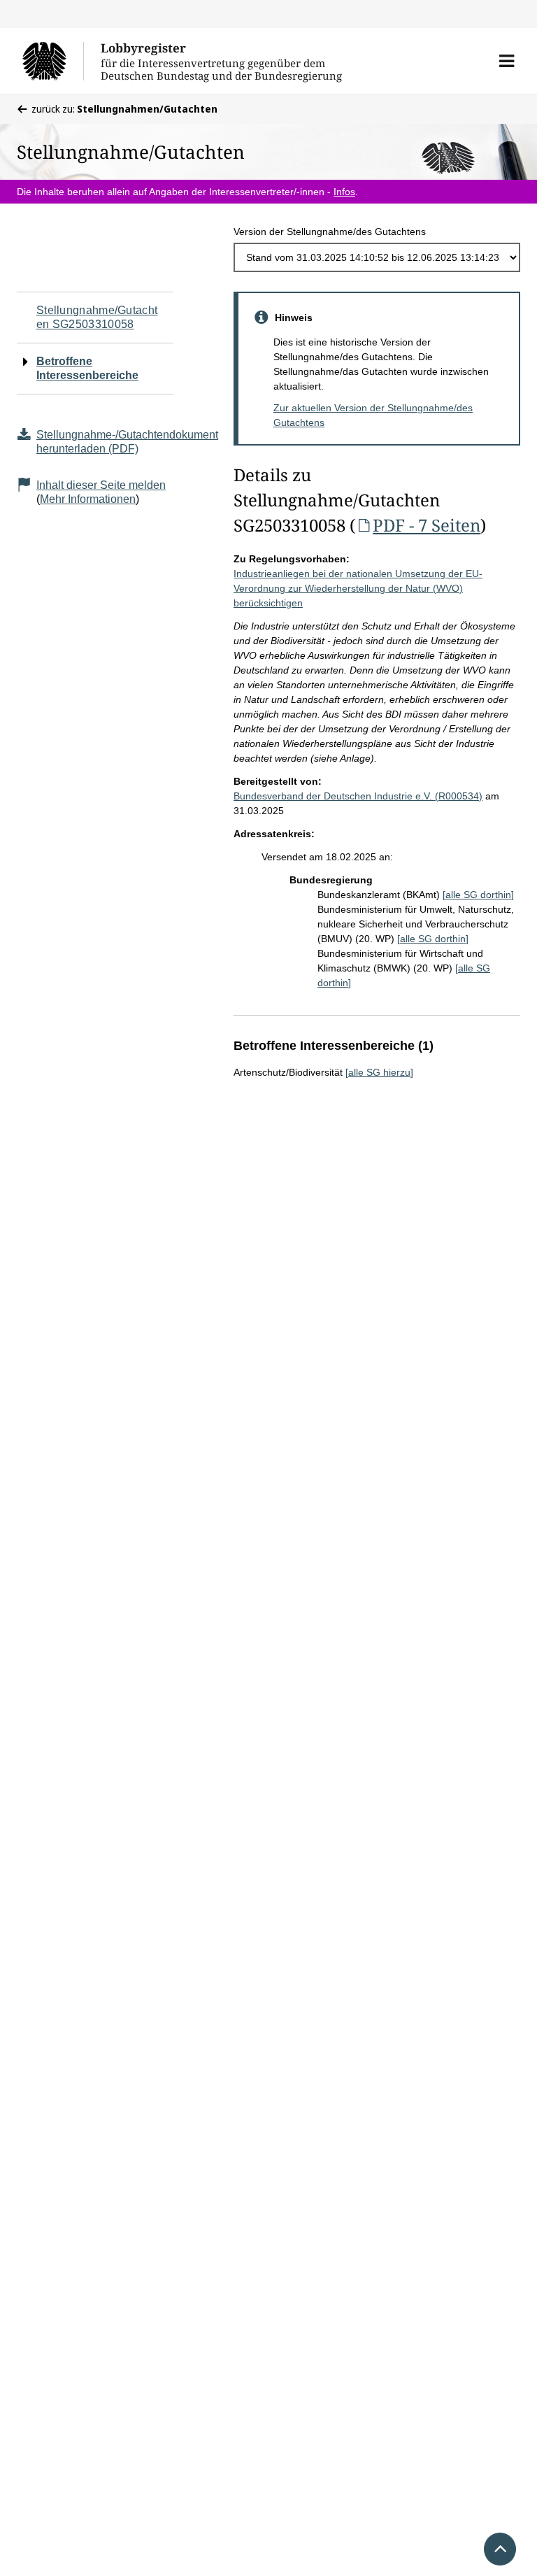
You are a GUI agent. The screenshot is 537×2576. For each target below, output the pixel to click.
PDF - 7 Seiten (427, 525)
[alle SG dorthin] (478, 895)
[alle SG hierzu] (379, 1072)
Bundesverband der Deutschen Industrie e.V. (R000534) (358, 796)
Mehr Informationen (88, 499)
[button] (507, 61)
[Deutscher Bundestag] (53, 61)
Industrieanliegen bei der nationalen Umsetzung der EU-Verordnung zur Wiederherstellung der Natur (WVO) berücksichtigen (358, 588)
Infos (344, 192)
